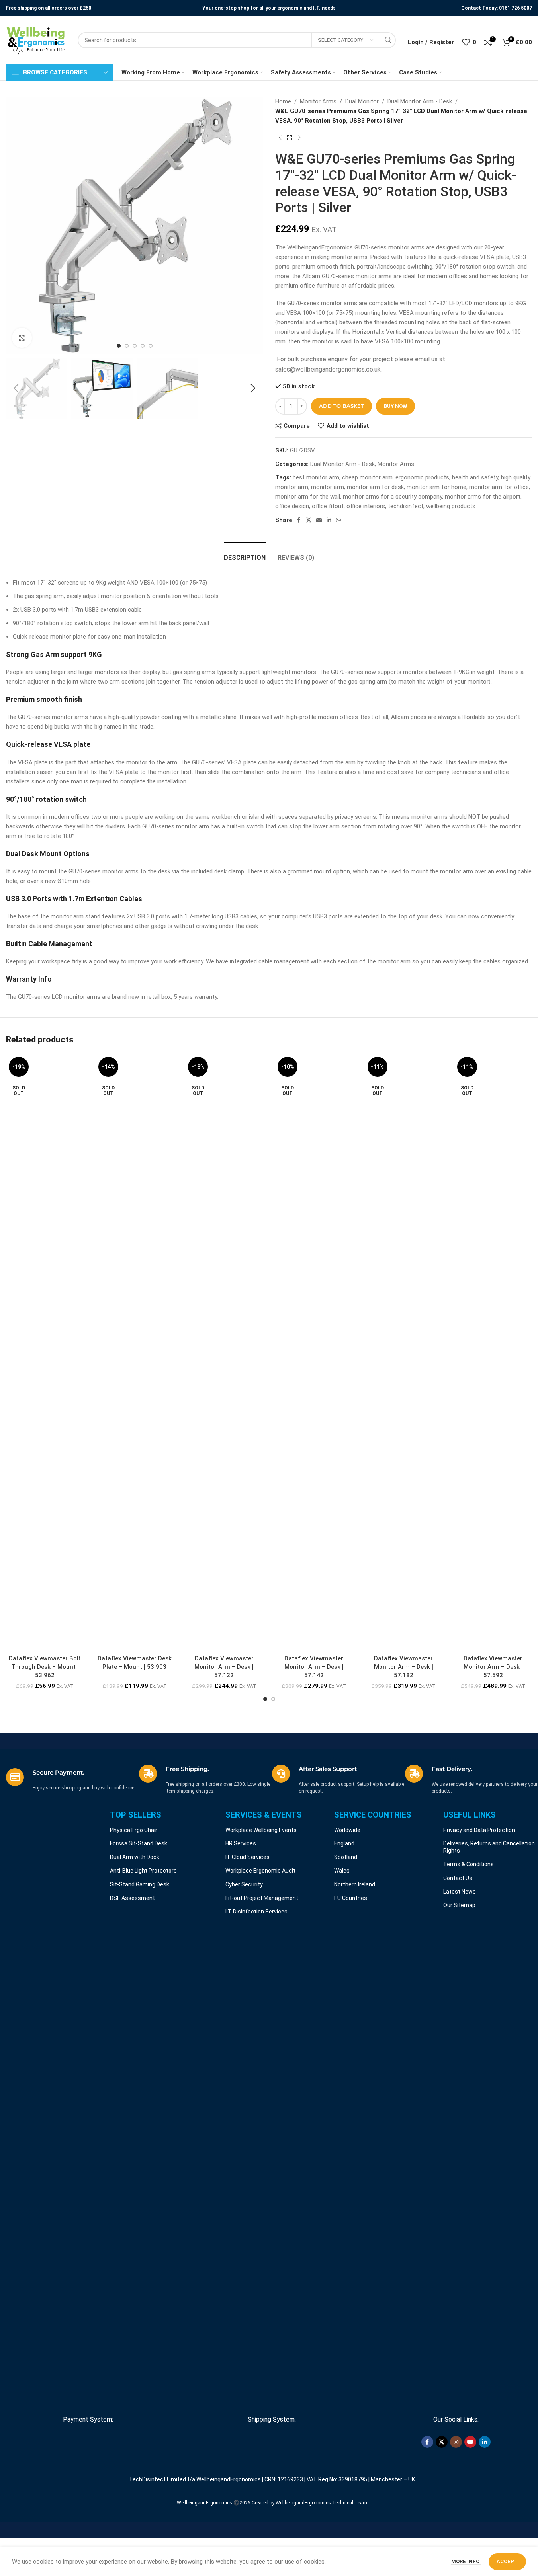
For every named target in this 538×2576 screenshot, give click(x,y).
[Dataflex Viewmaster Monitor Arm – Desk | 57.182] (404, 1352)
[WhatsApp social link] (338, 520)
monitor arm (328, 487)
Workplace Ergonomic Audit (260, 1871)
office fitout (328, 506)
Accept (507, 2561)
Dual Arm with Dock (135, 1857)
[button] (16, 388)
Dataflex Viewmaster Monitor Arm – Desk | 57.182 (404, 1667)
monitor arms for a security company (392, 497)
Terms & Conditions (469, 1864)
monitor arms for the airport (483, 497)
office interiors (366, 506)
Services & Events (264, 1815)
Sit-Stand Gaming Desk (140, 1884)
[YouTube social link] (470, 2442)
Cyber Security (244, 1884)
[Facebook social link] (299, 520)
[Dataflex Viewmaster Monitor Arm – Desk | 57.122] (224, 1352)
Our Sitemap (459, 1905)
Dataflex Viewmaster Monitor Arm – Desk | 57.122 (224, 1667)
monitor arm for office (499, 487)
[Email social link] (319, 520)
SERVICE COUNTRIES (373, 1815)
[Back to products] (290, 138)
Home (283, 101)
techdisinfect (406, 506)
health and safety (475, 477)
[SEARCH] (388, 40)
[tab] (245, 554)
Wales (342, 1871)
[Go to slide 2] (127, 346)
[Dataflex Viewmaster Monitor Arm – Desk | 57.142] (314, 1352)
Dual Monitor (362, 101)
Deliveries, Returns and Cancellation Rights (489, 1847)
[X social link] (309, 520)
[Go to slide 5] (151, 346)
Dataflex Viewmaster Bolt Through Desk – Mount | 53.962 (45, 1667)
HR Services (241, 1843)
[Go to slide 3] (135, 346)
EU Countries (351, 1898)
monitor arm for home (436, 487)
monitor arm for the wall (308, 497)
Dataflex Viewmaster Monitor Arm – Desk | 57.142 (314, 1667)
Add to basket (341, 406)
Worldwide (347, 1830)
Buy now (395, 406)
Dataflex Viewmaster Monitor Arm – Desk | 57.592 (493, 1667)
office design (292, 506)
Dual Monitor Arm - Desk (420, 101)
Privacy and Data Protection (479, 1830)
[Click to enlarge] (22, 338)
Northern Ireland (355, 1884)
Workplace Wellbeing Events (261, 1830)
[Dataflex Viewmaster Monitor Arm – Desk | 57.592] (493, 1352)
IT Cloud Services (247, 1857)
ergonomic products (422, 477)
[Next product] (299, 138)
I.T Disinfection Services (256, 1912)
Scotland (346, 1857)
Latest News (460, 1892)
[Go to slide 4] (143, 346)
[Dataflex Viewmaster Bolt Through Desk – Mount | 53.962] (45, 1352)
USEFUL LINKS (470, 1815)
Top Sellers (136, 1815)
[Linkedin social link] (329, 520)
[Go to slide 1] (119, 346)
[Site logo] (36, 40)
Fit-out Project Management (262, 1898)
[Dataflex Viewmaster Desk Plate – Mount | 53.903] (134, 1352)
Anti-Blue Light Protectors (143, 1871)
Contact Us (458, 1878)
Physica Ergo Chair (134, 1830)
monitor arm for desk (375, 487)
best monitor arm (316, 477)
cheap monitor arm (367, 477)
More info (466, 2561)
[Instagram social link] (456, 2442)
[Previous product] (280, 138)
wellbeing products (451, 506)
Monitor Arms (318, 101)
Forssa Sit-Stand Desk (139, 1843)
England (344, 1843)
